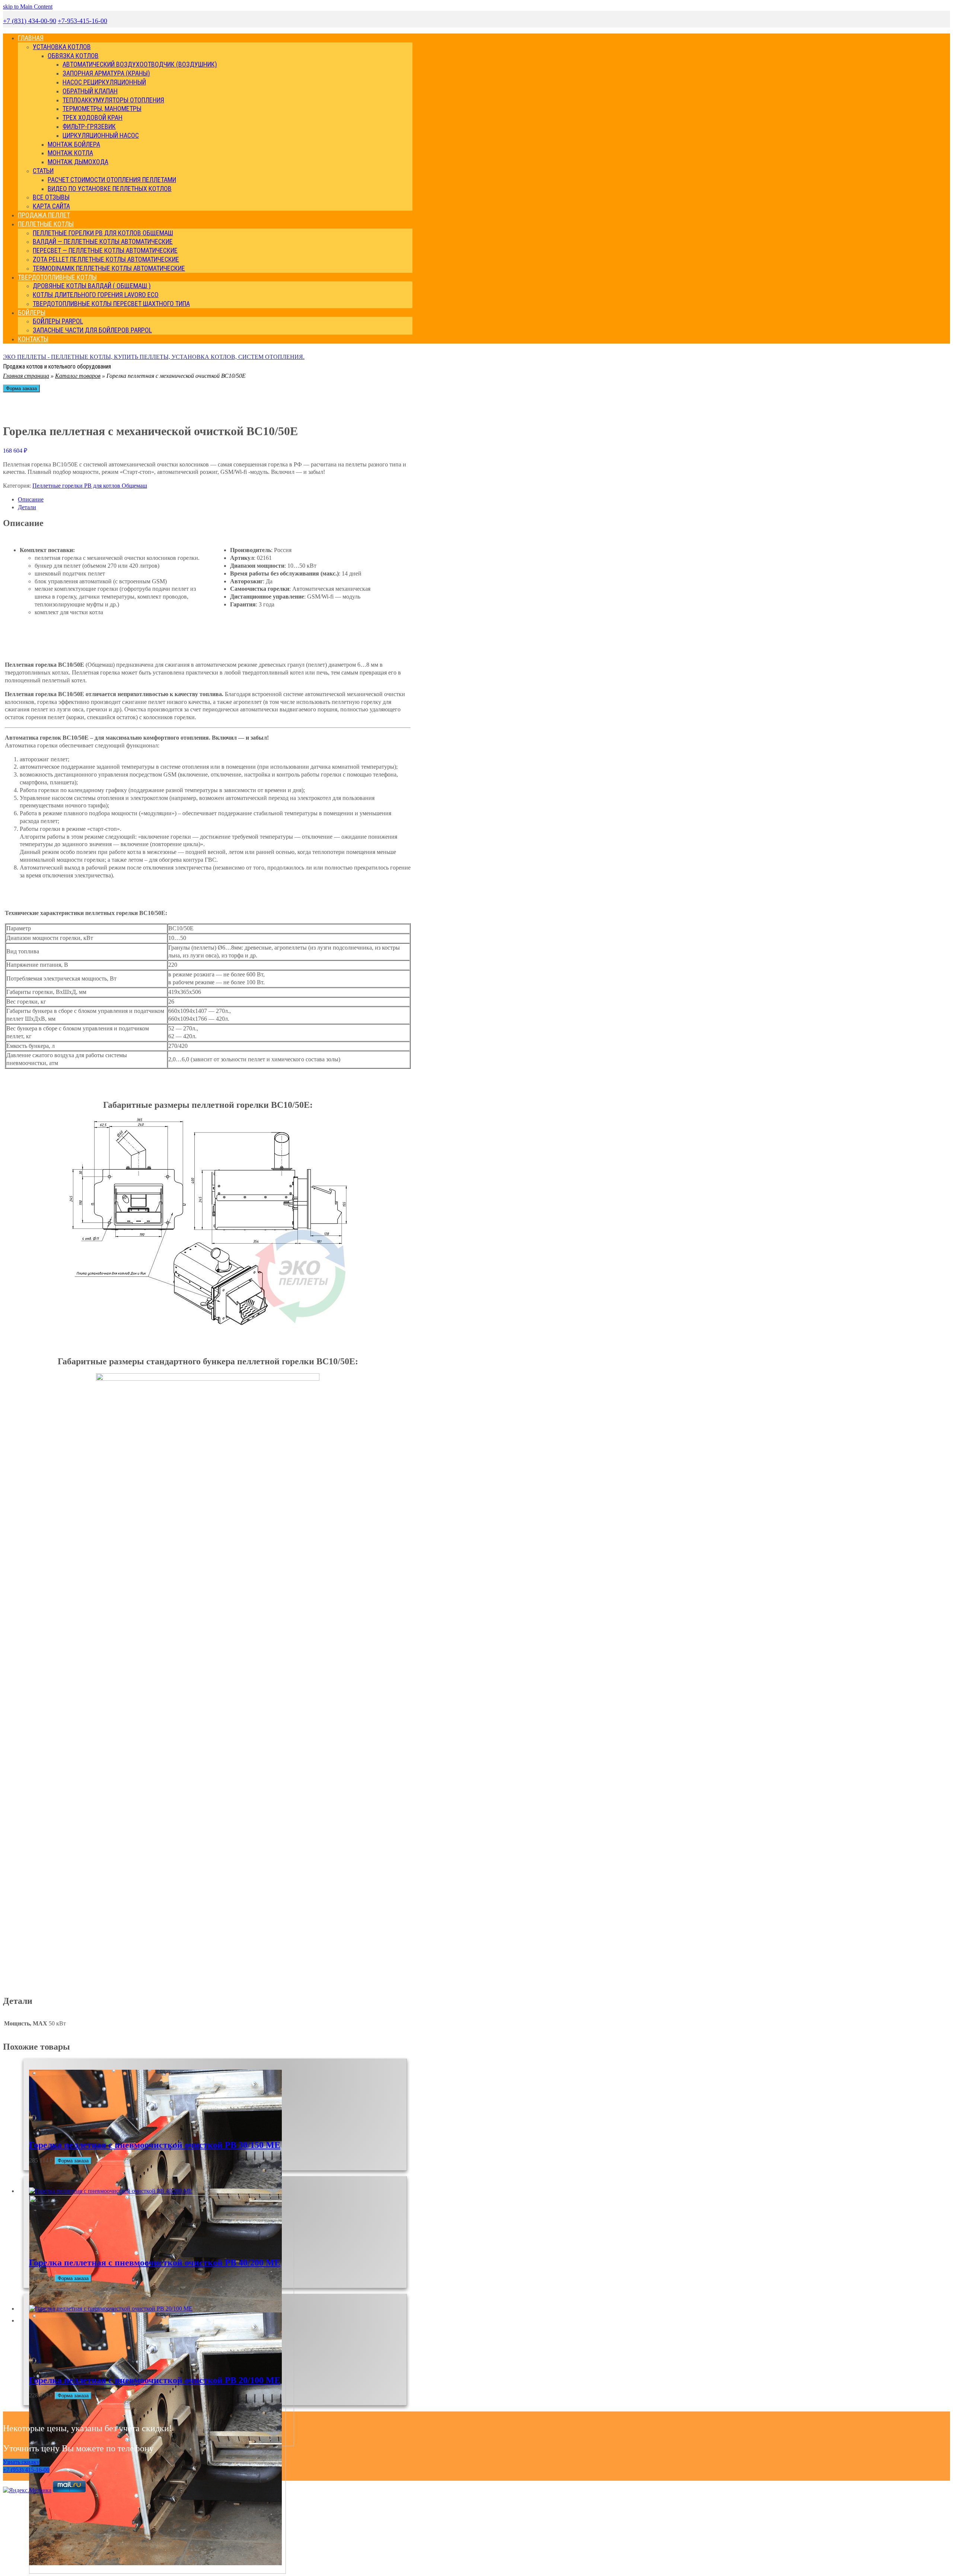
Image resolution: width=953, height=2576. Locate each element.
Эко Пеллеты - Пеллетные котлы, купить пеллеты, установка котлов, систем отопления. (154, 357)
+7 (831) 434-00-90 (30, 21)
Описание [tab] (31, 499)
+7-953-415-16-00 (82, 21)
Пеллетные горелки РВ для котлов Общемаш (90, 486)
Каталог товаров (78, 376)
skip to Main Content (28, 7)
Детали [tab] (27, 507)
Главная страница (26, 376)
